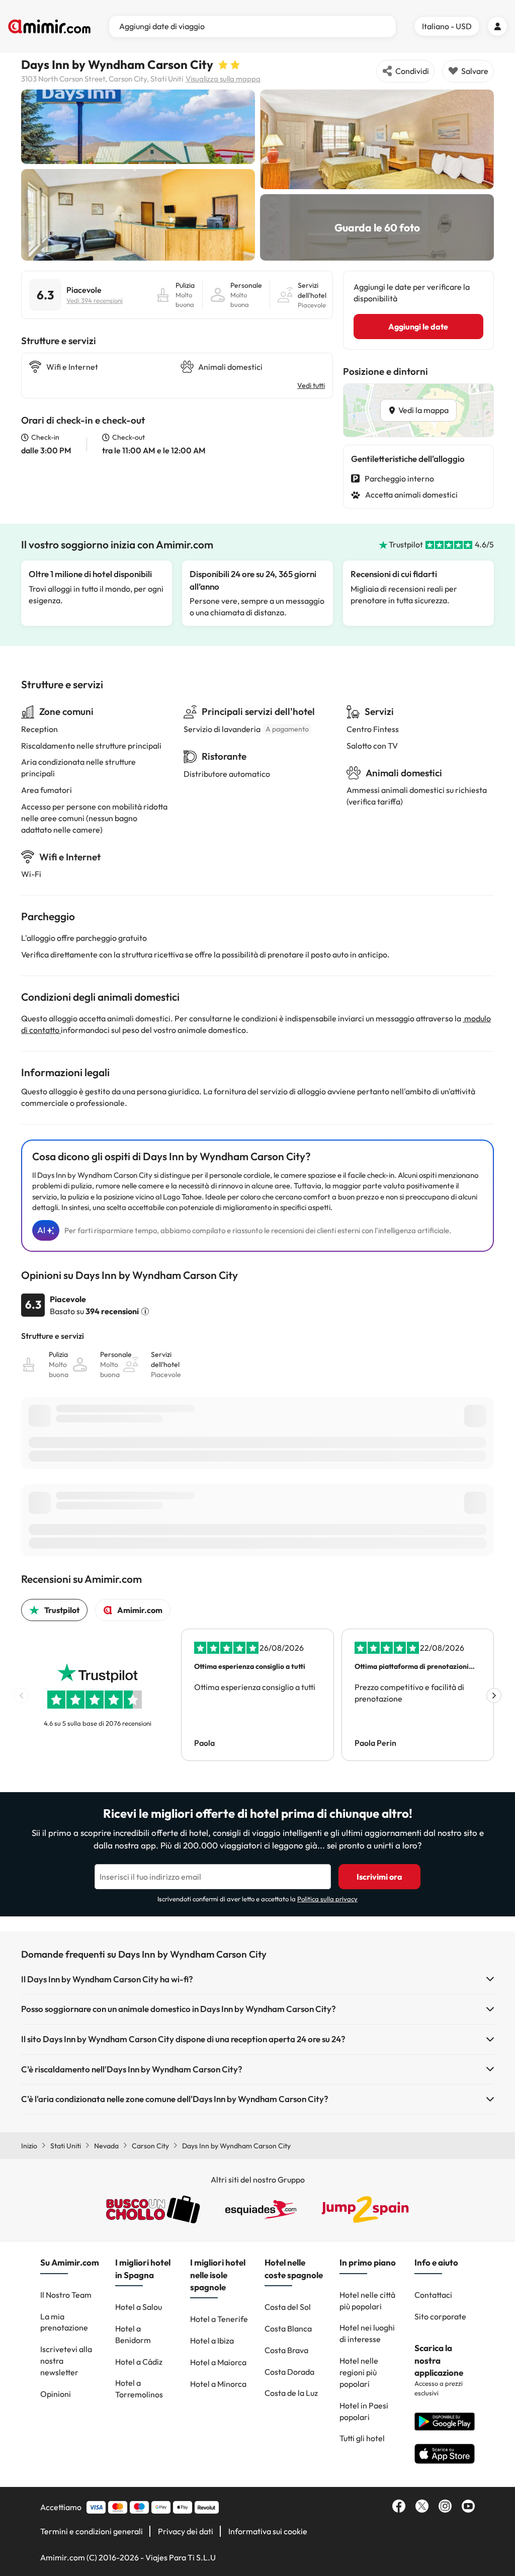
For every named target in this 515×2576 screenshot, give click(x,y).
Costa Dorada (289, 2372)
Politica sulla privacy (327, 1899)
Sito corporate (440, 2316)
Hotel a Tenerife (219, 2319)
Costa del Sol (288, 2307)
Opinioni (56, 2394)
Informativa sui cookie (268, 2531)
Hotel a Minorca (218, 2384)
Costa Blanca (288, 2328)
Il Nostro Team (66, 2295)
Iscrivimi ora (379, 1877)
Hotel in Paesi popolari (364, 2411)
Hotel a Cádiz (139, 2362)
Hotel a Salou (139, 2307)
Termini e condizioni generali (92, 2531)
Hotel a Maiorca (218, 2362)
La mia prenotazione (64, 2322)
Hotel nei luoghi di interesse (367, 2333)
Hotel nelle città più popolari (367, 2301)
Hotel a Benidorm (133, 2334)
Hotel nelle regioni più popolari (359, 2372)
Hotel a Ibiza (212, 2341)
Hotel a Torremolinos (139, 2389)
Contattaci (433, 2295)
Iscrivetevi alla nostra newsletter (66, 2361)
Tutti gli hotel (362, 2438)
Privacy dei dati (186, 2531)
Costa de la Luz (291, 2393)
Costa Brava (286, 2350)
